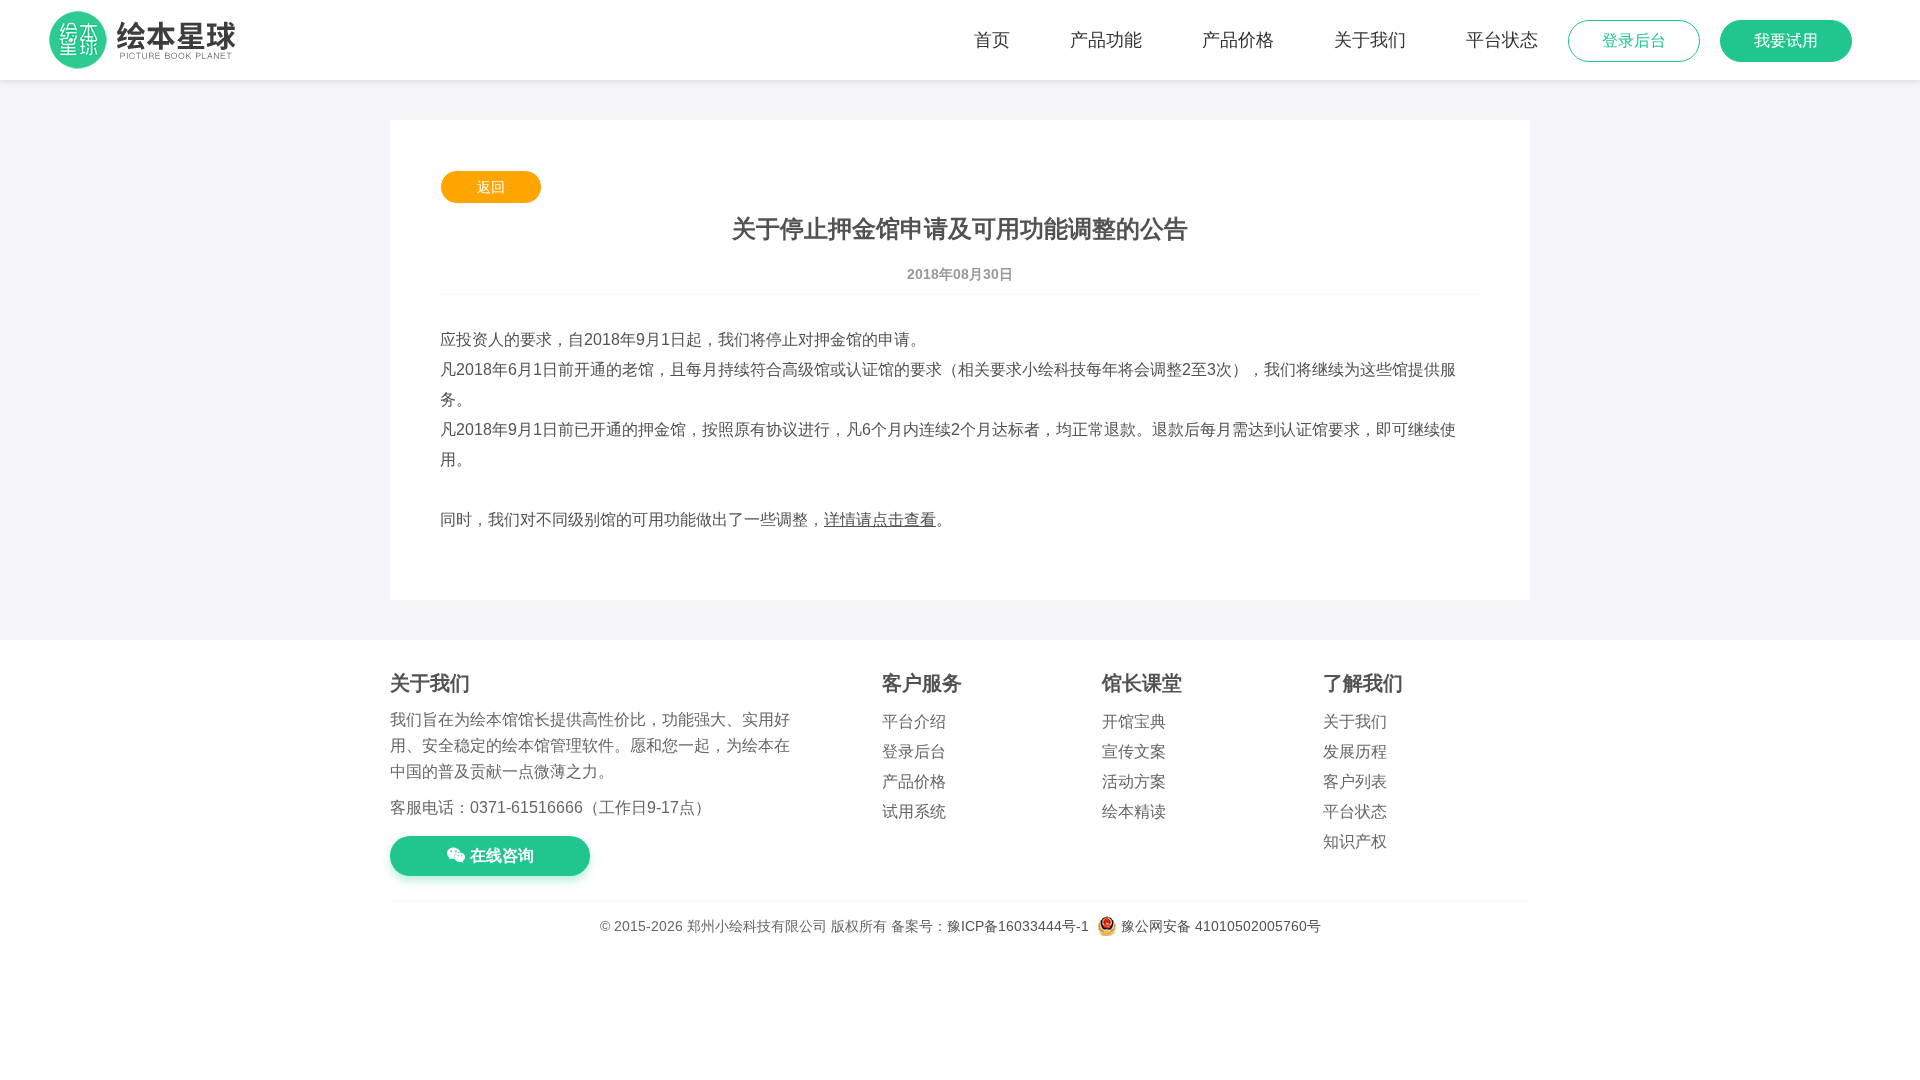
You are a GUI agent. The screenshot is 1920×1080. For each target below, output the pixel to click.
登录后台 (1634, 40)
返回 (491, 187)
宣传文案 (1134, 751)
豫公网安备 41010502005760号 (1219, 926)
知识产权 (1355, 841)
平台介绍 (914, 721)
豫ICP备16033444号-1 (1018, 926)
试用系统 (914, 811)
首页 (992, 40)
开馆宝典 (1134, 721)
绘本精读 (1134, 811)
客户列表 (1355, 781)
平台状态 (1502, 40)
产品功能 (1106, 40)
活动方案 (1134, 781)
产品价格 (1238, 40)
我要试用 (1786, 40)
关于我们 (1370, 40)
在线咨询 (502, 855)
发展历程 (1355, 751)
